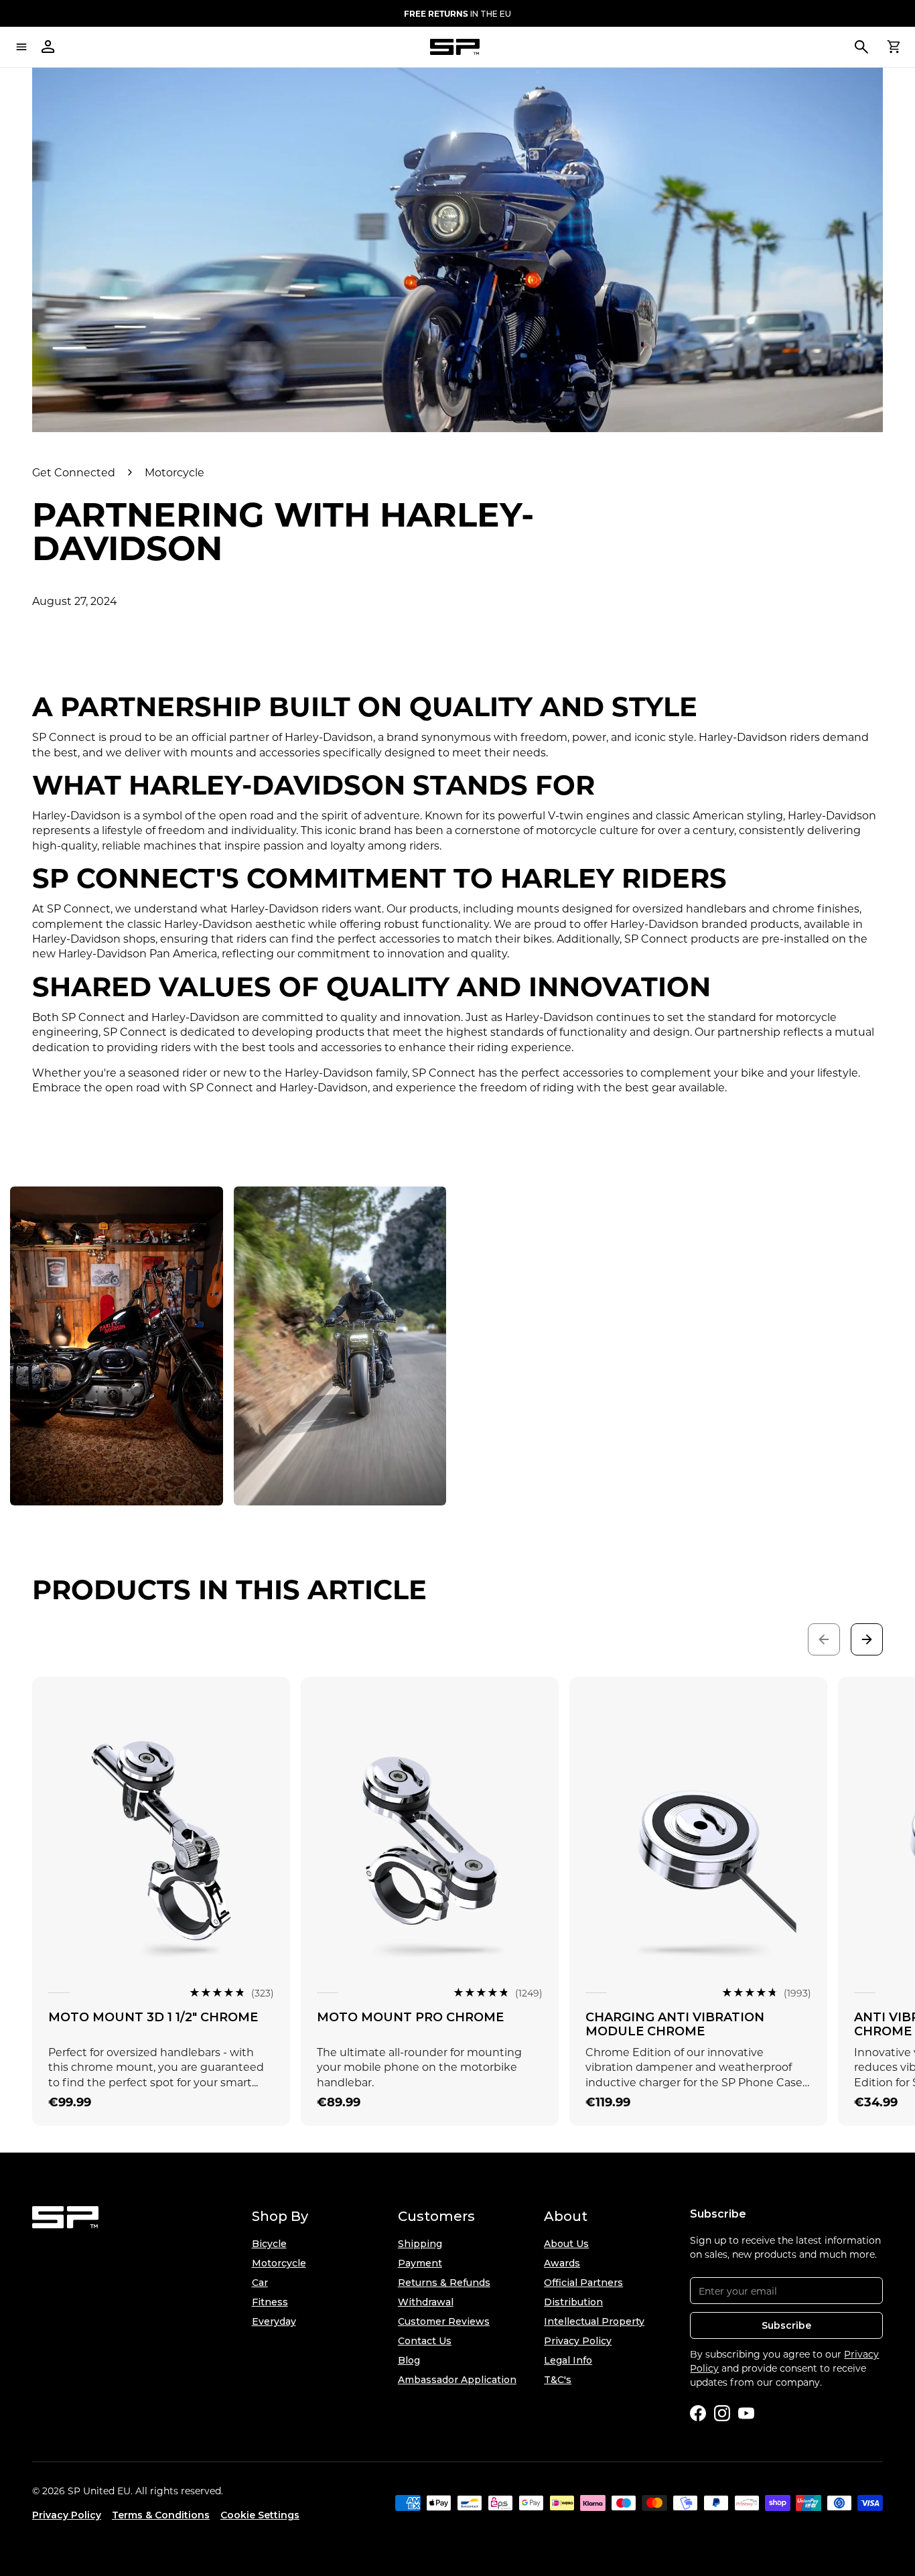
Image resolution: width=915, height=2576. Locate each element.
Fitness (270, 2302)
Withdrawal (426, 2302)
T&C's (558, 2380)
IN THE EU (457, 13)
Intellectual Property (594, 2321)
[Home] (455, 47)
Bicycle (269, 2244)
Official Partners (583, 2283)
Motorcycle (174, 472)
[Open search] (861, 47)
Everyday (274, 2321)
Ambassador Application (457, 2380)
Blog (409, 2360)
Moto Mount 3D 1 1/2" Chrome (153, 2017)
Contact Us (425, 2341)
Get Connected (74, 472)
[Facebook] (698, 2413)
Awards (562, 2263)
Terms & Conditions (161, 2515)
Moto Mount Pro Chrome (410, 2017)
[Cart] (894, 47)
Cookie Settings (260, 2515)
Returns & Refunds (444, 2283)
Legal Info (568, 2360)
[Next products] (867, 1639)
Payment (420, 2263)
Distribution (573, 2302)
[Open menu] (21, 47)
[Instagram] (722, 2413)
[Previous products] (824, 1639)
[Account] (48, 47)
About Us (566, 2244)
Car (260, 2283)
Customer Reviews (444, 2321)
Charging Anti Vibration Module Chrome (675, 2025)
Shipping (420, 2244)
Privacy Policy (578, 2341)
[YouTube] (746, 2413)
